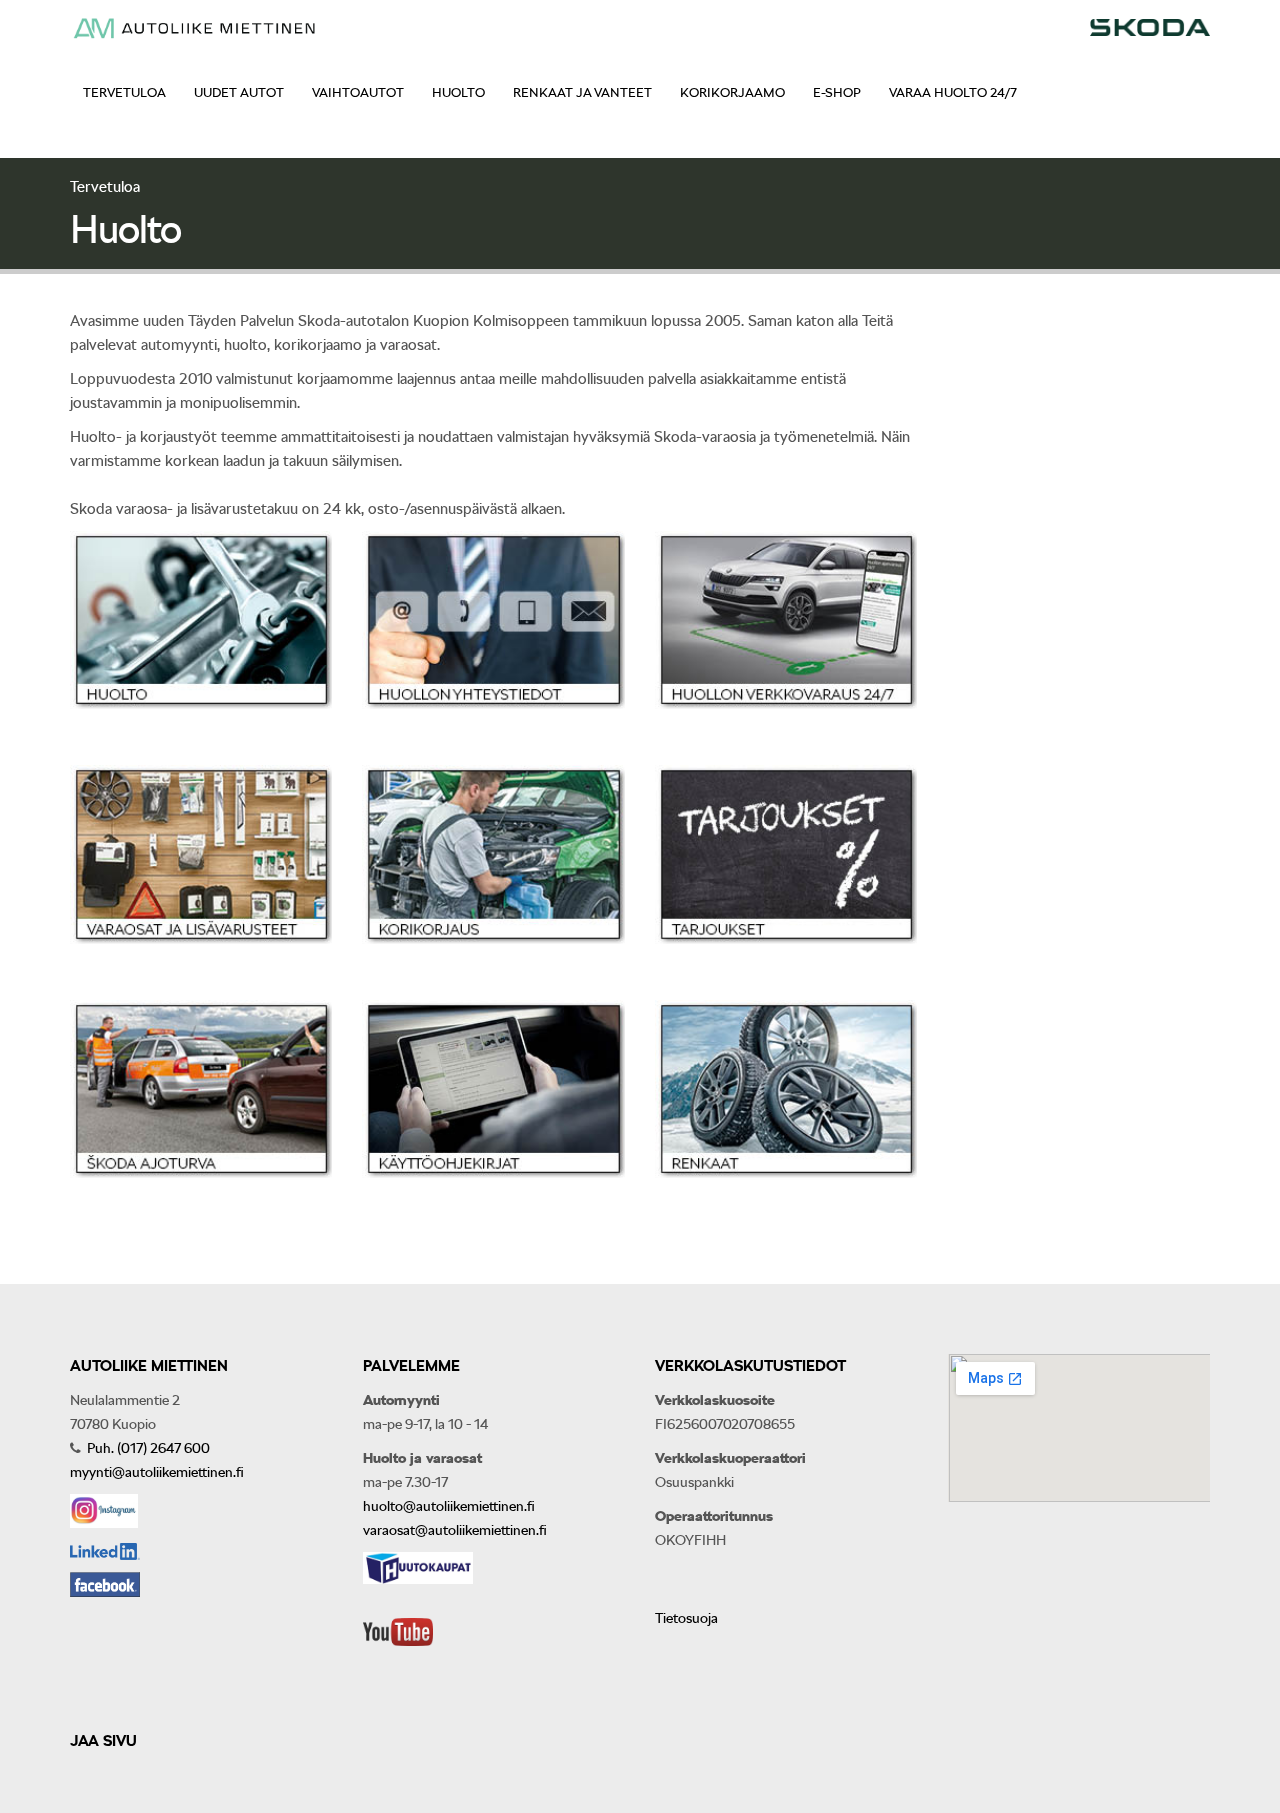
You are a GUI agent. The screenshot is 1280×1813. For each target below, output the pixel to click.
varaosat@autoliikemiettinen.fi (455, 1530)
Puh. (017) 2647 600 (147, 1448)
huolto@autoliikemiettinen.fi (449, 1506)
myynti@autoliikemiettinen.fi (157, 1472)
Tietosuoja (686, 1618)
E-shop (837, 92)
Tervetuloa (124, 92)
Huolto (458, 92)
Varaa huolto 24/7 (953, 92)
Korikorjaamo (732, 92)
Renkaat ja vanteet (582, 92)
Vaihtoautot (358, 92)
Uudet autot (239, 92)
